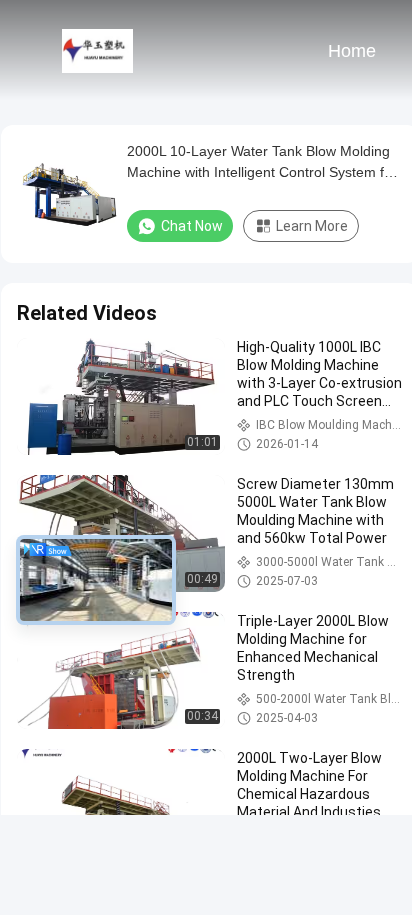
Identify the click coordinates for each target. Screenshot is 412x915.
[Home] (98, 50)
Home (352, 51)
